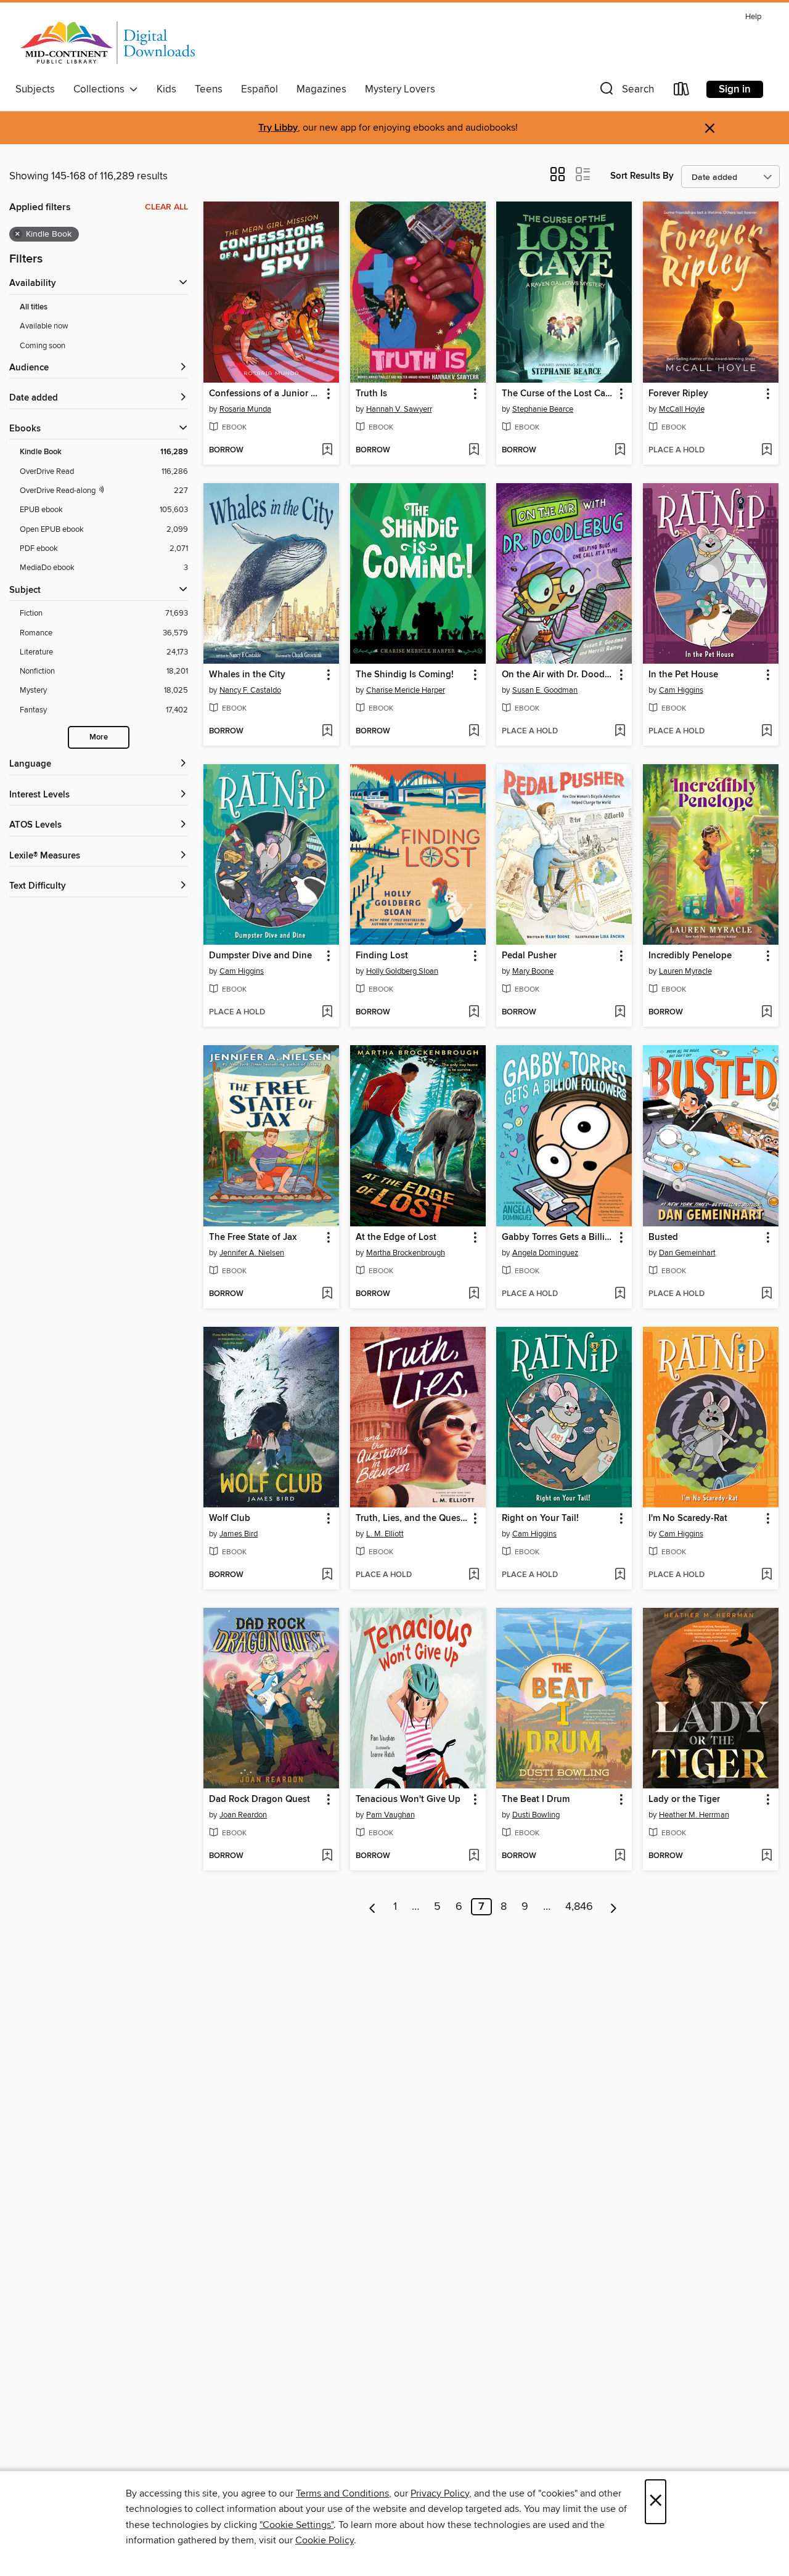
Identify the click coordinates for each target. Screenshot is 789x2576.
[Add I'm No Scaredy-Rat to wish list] (767, 1575)
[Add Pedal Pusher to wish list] (620, 1013)
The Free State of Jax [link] (253, 1237)
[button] (626, 92)
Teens (209, 89)
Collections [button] (101, 89)
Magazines (321, 89)
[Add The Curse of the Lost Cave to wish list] (620, 450)
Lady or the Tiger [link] (684, 1800)
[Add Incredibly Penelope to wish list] (767, 1013)
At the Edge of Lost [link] (396, 1237)
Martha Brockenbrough (406, 1253)
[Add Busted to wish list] (767, 1294)
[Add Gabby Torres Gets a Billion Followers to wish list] (620, 1294)
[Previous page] (373, 1907)
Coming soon (43, 346)
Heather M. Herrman (694, 1815)
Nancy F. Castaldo (250, 690)
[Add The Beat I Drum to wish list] (620, 1856)
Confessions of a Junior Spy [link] (265, 394)
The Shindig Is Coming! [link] (405, 675)
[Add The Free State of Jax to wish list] (327, 1294)
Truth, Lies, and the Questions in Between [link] (412, 1518)
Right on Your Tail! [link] (540, 1518)
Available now (44, 326)
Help (753, 17)
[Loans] (682, 92)
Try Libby (278, 128)
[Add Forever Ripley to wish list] (767, 450)
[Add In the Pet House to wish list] (767, 732)
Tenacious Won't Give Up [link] (408, 1800)
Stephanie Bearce (543, 409)
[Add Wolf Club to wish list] (327, 1575)
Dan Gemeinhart (687, 1253)
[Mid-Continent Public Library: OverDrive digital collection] (108, 43)
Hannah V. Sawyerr (399, 409)
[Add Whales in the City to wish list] (327, 732)
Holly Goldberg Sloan (402, 971)
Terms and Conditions (342, 2493)
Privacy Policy (440, 2493)
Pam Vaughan (390, 1815)
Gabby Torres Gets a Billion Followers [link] (558, 1237)
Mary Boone (533, 971)
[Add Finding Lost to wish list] (474, 1013)
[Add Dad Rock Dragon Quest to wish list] (327, 1856)
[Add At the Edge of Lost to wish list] (474, 1294)
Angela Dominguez (545, 1253)
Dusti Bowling (536, 1815)
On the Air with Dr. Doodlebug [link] (558, 675)
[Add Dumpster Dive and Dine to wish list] (327, 1013)
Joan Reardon (243, 1815)
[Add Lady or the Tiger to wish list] (767, 1856)
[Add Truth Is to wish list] (474, 450)
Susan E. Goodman (545, 690)
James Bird (239, 1534)
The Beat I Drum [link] (536, 1800)
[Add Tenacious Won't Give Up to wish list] (474, 1856)
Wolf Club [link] (230, 1518)
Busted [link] (663, 1237)
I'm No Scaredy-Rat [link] (688, 1518)
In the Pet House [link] (683, 675)
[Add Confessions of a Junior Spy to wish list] (327, 450)
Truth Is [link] (371, 394)
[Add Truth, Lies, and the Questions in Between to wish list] (474, 1575)
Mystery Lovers (400, 89)
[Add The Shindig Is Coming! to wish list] (474, 732)
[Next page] (614, 1907)
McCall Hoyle (682, 409)
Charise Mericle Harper (406, 690)
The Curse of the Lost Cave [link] (558, 394)
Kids (166, 89)
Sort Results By (642, 176)
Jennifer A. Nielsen (252, 1253)
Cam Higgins (681, 690)
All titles (34, 307)
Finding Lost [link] (382, 956)
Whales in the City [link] (247, 675)
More (99, 737)
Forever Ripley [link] (678, 394)
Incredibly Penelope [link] (690, 956)
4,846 (579, 1907)
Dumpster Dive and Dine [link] (260, 956)
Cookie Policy (325, 2540)
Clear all (166, 207)
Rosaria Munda (245, 409)
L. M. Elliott (385, 1534)
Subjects (35, 89)
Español (260, 89)
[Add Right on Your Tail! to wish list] (620, 1575)
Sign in (735, 89)
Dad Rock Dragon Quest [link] (260, 1800)
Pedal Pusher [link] (529, 956)
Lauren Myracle (685, 971)
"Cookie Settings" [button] (296, 2525)
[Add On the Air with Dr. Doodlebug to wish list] (620, 732)
